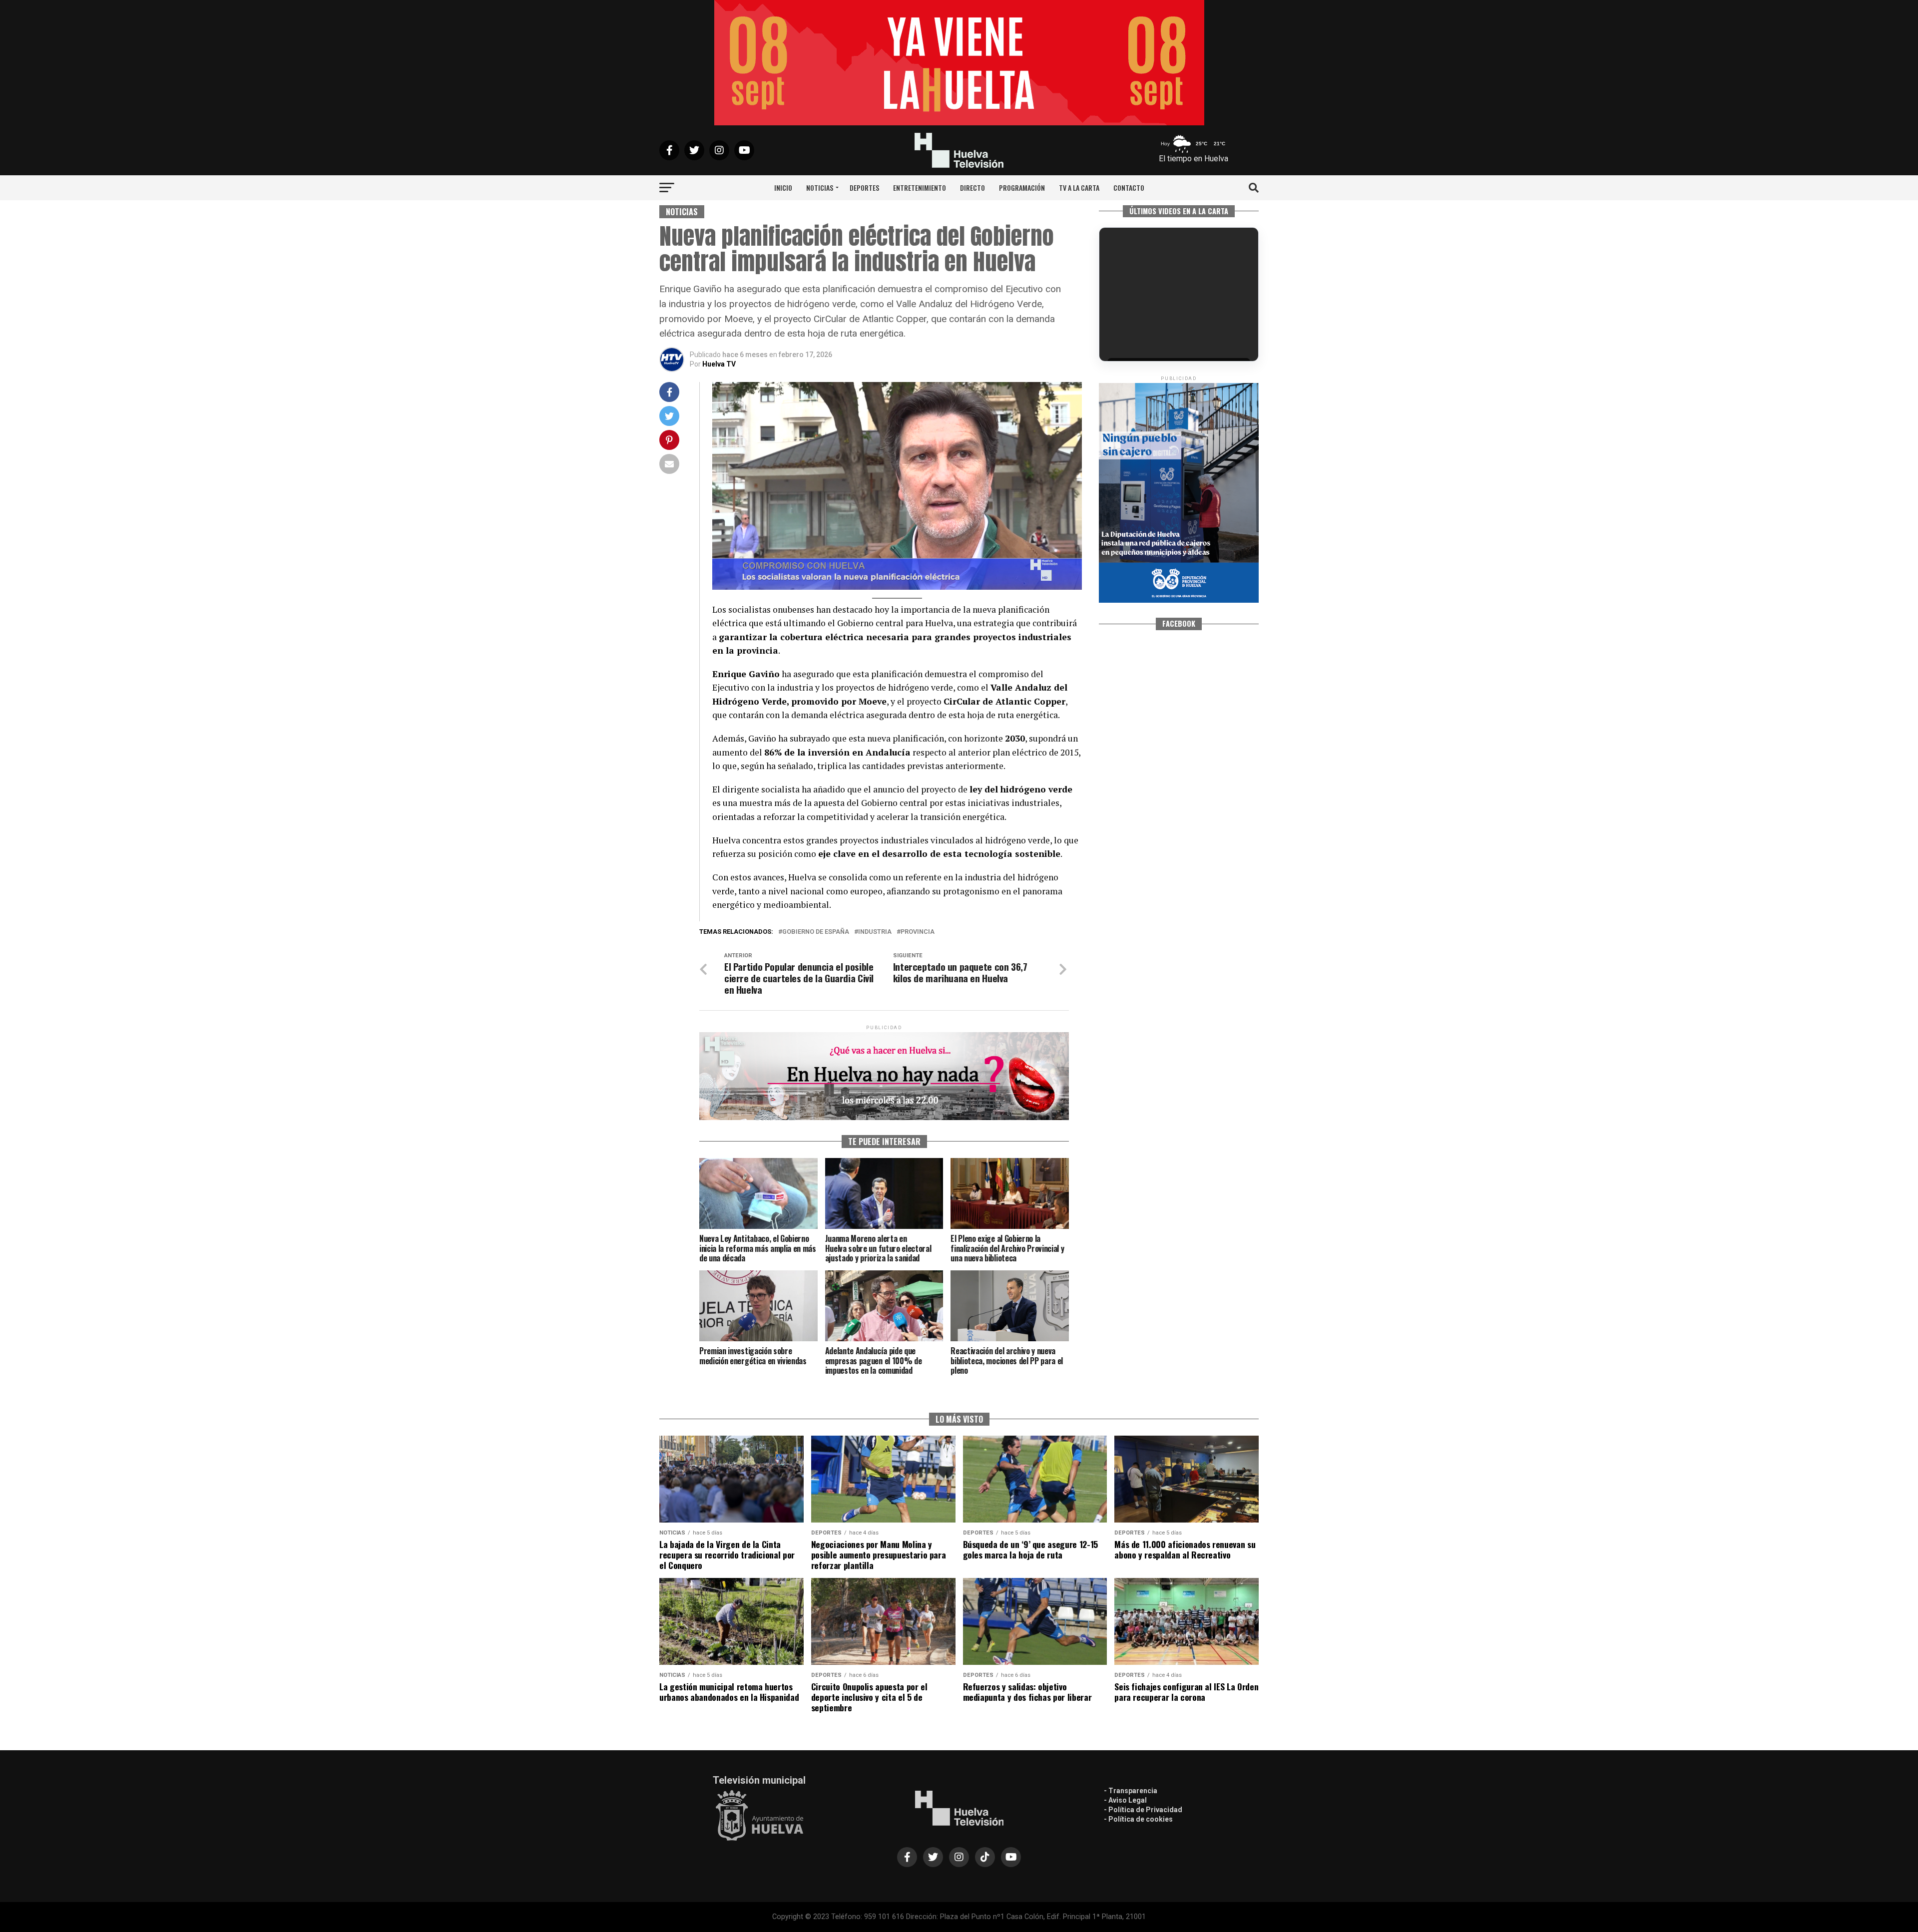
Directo (972, 188)
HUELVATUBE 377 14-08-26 (1160, 326)
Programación (1022, 188)
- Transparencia (1131, 1791)
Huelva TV (719, 364)
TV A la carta (1079, 188)
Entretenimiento (920, 188)
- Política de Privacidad (1143, 1810)
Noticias (820, 188)
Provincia (918, 932)
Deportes (864, 188)
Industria (875, 932)
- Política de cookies (1138, 1819)
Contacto (1129, 188)
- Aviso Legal (1125, 1800)
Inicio (783, 188)
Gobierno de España (816, 932)
